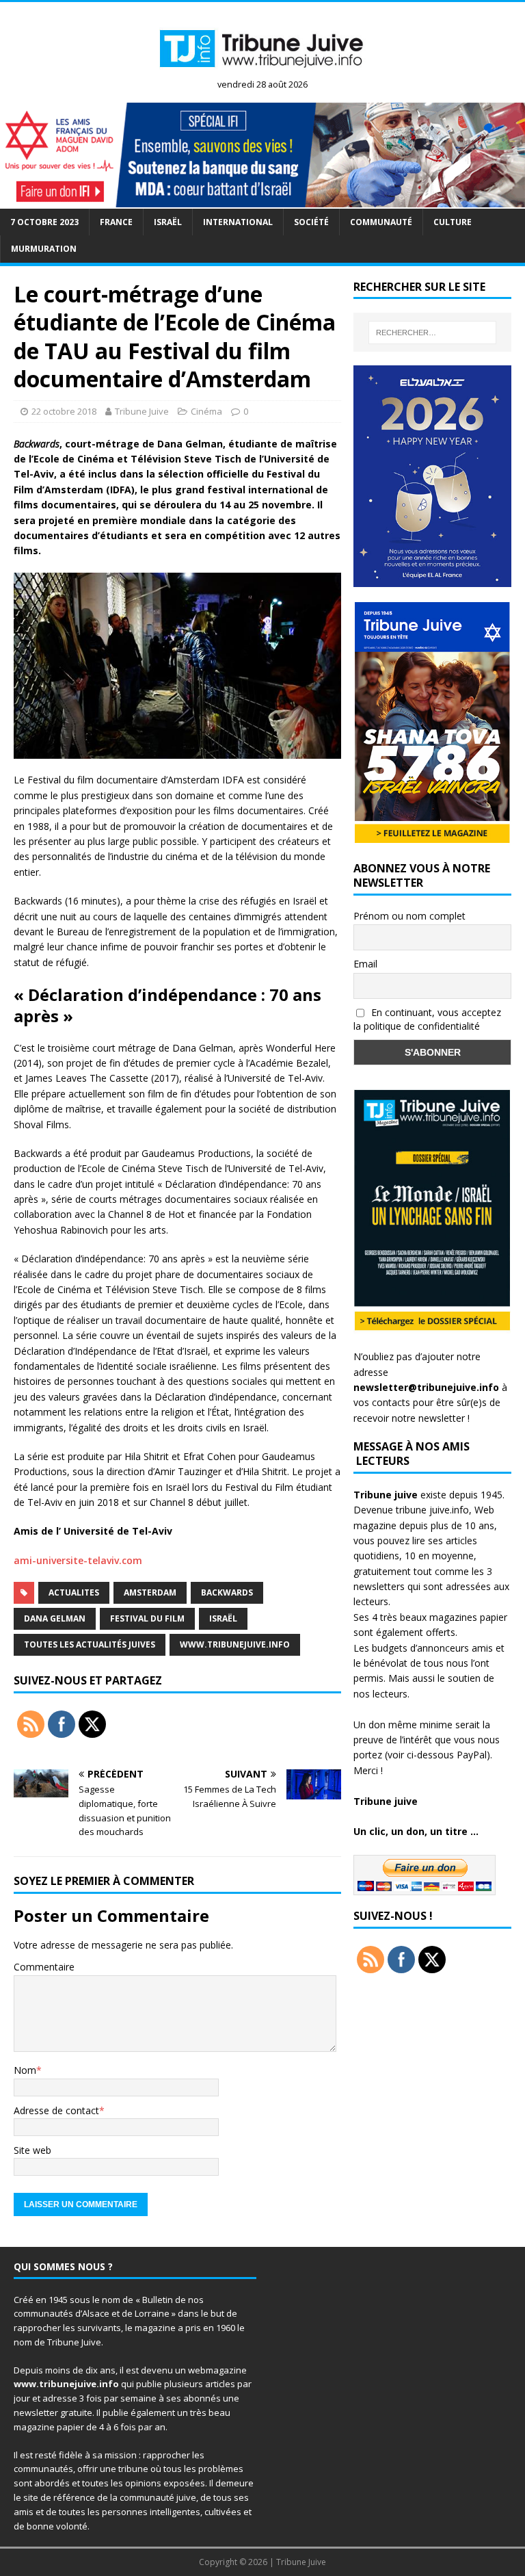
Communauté (381, 222)
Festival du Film (147, 1618)
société (311, 222)
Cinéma (206, 411)
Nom (25, 2070)
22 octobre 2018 (64, 411)
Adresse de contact (56, 2110)
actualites (74, 1592)
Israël (168, 222)
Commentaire (44, 1967)
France (116, 222)
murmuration (44, 249)
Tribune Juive (142, 411)
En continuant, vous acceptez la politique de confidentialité (427, 1019)
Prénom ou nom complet (409, 916)
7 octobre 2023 (44, 222)
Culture (453, 222)
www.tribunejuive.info (235, 1644)
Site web (32, 2150)
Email (365, 964)
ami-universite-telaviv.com (78, 1560)
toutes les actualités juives (90, 1644)
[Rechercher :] (432, 333)
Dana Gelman (55, 1618)
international (238, 222)
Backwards (227, 1592)
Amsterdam (150, 1592)
